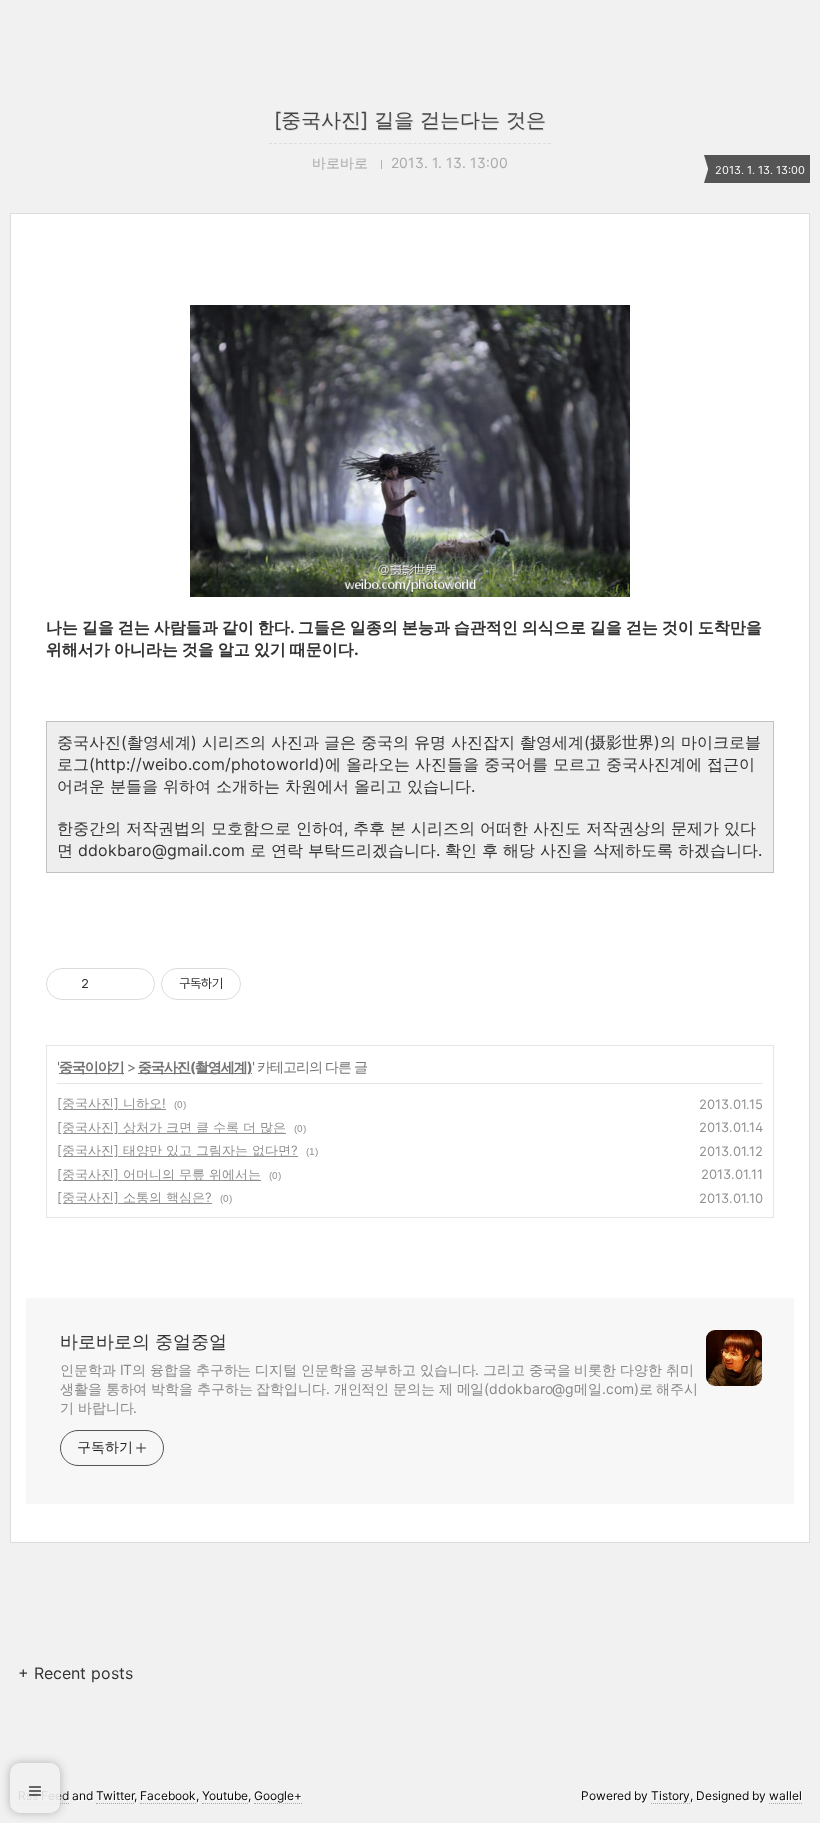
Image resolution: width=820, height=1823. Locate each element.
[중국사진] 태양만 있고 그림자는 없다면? (177, 1150)
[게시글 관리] (132, 984)
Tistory (670, 1795)
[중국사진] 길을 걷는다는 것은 (410, 120)
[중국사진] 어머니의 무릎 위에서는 (159, 1174)
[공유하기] (107, 984)
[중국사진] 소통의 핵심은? (134, 1197)
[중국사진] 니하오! (111, 1103)
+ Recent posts (75, 1673)
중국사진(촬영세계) (195, 1066)
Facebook (168, 1795)
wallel (785, 1795)
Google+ (278, 1795)
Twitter (115, 1795)
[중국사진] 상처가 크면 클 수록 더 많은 (171, 1127)
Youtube (225, 1795)
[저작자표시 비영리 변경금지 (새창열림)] (268, 984)
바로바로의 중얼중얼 (143, 1341)
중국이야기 (91, 1066)
